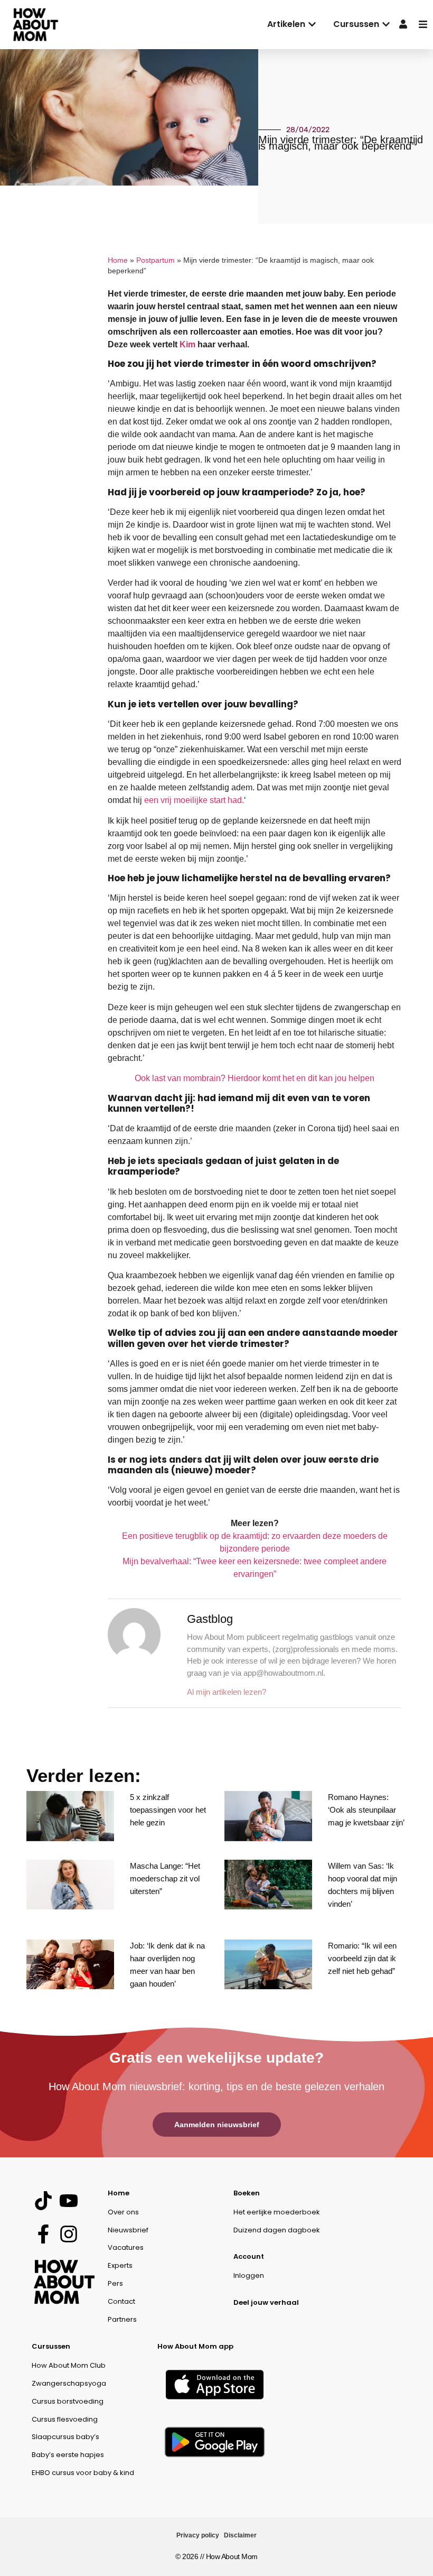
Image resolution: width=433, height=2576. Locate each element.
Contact (121, 2301)
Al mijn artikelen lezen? (227, 1692)
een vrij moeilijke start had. (194, 800)
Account (249, 2256)
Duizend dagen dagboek (277, 2230)
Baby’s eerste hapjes (68, 2455)
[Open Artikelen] (312, 24)
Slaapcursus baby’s (65, 2437)
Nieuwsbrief (128, 2230)
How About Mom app (195, 2346)
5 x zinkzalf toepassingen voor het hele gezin (168, 1810)
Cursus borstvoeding (68, 2401)
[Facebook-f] (43, 2234)
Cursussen (51, 2346)
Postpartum (156, 260)
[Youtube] (68, 2201)
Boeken (247, 2193)
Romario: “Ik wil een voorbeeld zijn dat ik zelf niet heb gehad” (362, 1958)
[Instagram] (68, 2234)
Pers (115, 2283)
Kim (187, 344)
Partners (122, 2319)
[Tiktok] (43, 2201)
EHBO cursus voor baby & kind (83, 2473)
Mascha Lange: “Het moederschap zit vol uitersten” (165, 1878)
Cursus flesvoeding (65, 2419)
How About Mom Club (69, 2365)
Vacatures (126, 2247)
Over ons (123, 2212)
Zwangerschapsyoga (69, 2383)
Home (118, 260)
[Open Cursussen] (386, 24)
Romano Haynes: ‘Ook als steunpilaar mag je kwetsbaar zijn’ (366, 1810)
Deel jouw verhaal (266, 2302)
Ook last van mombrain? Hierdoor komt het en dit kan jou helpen (255, 1078)
